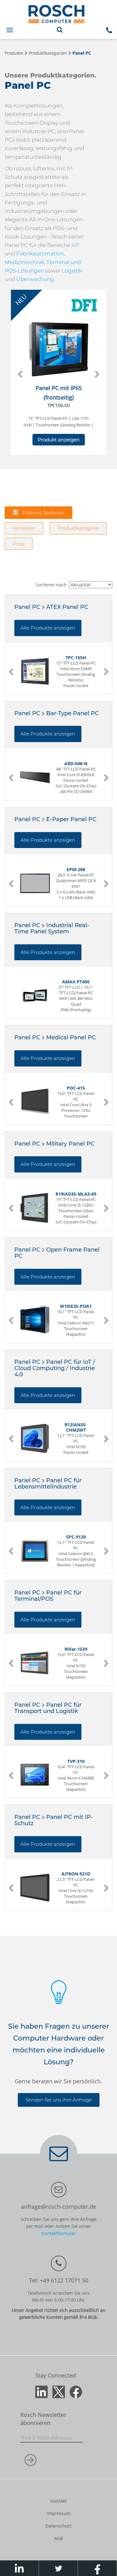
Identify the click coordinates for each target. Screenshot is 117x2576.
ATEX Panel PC (67, 607)
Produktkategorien (48, 53)
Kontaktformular (59, 2233)
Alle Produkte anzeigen (48, 628)
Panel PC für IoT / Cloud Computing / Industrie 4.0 (55, 1368)
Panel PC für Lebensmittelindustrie (48, 1484)
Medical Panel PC (71, 1037)
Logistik (72, 271)
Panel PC (82, 53)
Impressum (59, 2513)
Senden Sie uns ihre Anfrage (59, 2100)
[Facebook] (76, 2391)
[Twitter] (59, 2391)
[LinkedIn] (41, 2391)
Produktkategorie (78, 528)
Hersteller (24, 528)
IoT (75, 245)
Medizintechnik (24, 262)
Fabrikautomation (40, 254)
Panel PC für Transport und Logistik (48, 1708)
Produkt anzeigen (59, 440)
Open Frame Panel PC (57, 1253)
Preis (19, 544)
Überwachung (35, 279)
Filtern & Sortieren (43, 513)
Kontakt (58, 2501)
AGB (59, 2538)
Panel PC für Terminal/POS (48, 1596)
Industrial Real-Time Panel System (52, 928)
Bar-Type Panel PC (73, 713)
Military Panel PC (70, 1144)
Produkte (14, 53)
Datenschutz (59, 2526)
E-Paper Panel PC (71, 819)
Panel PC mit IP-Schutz (54, 1820)
